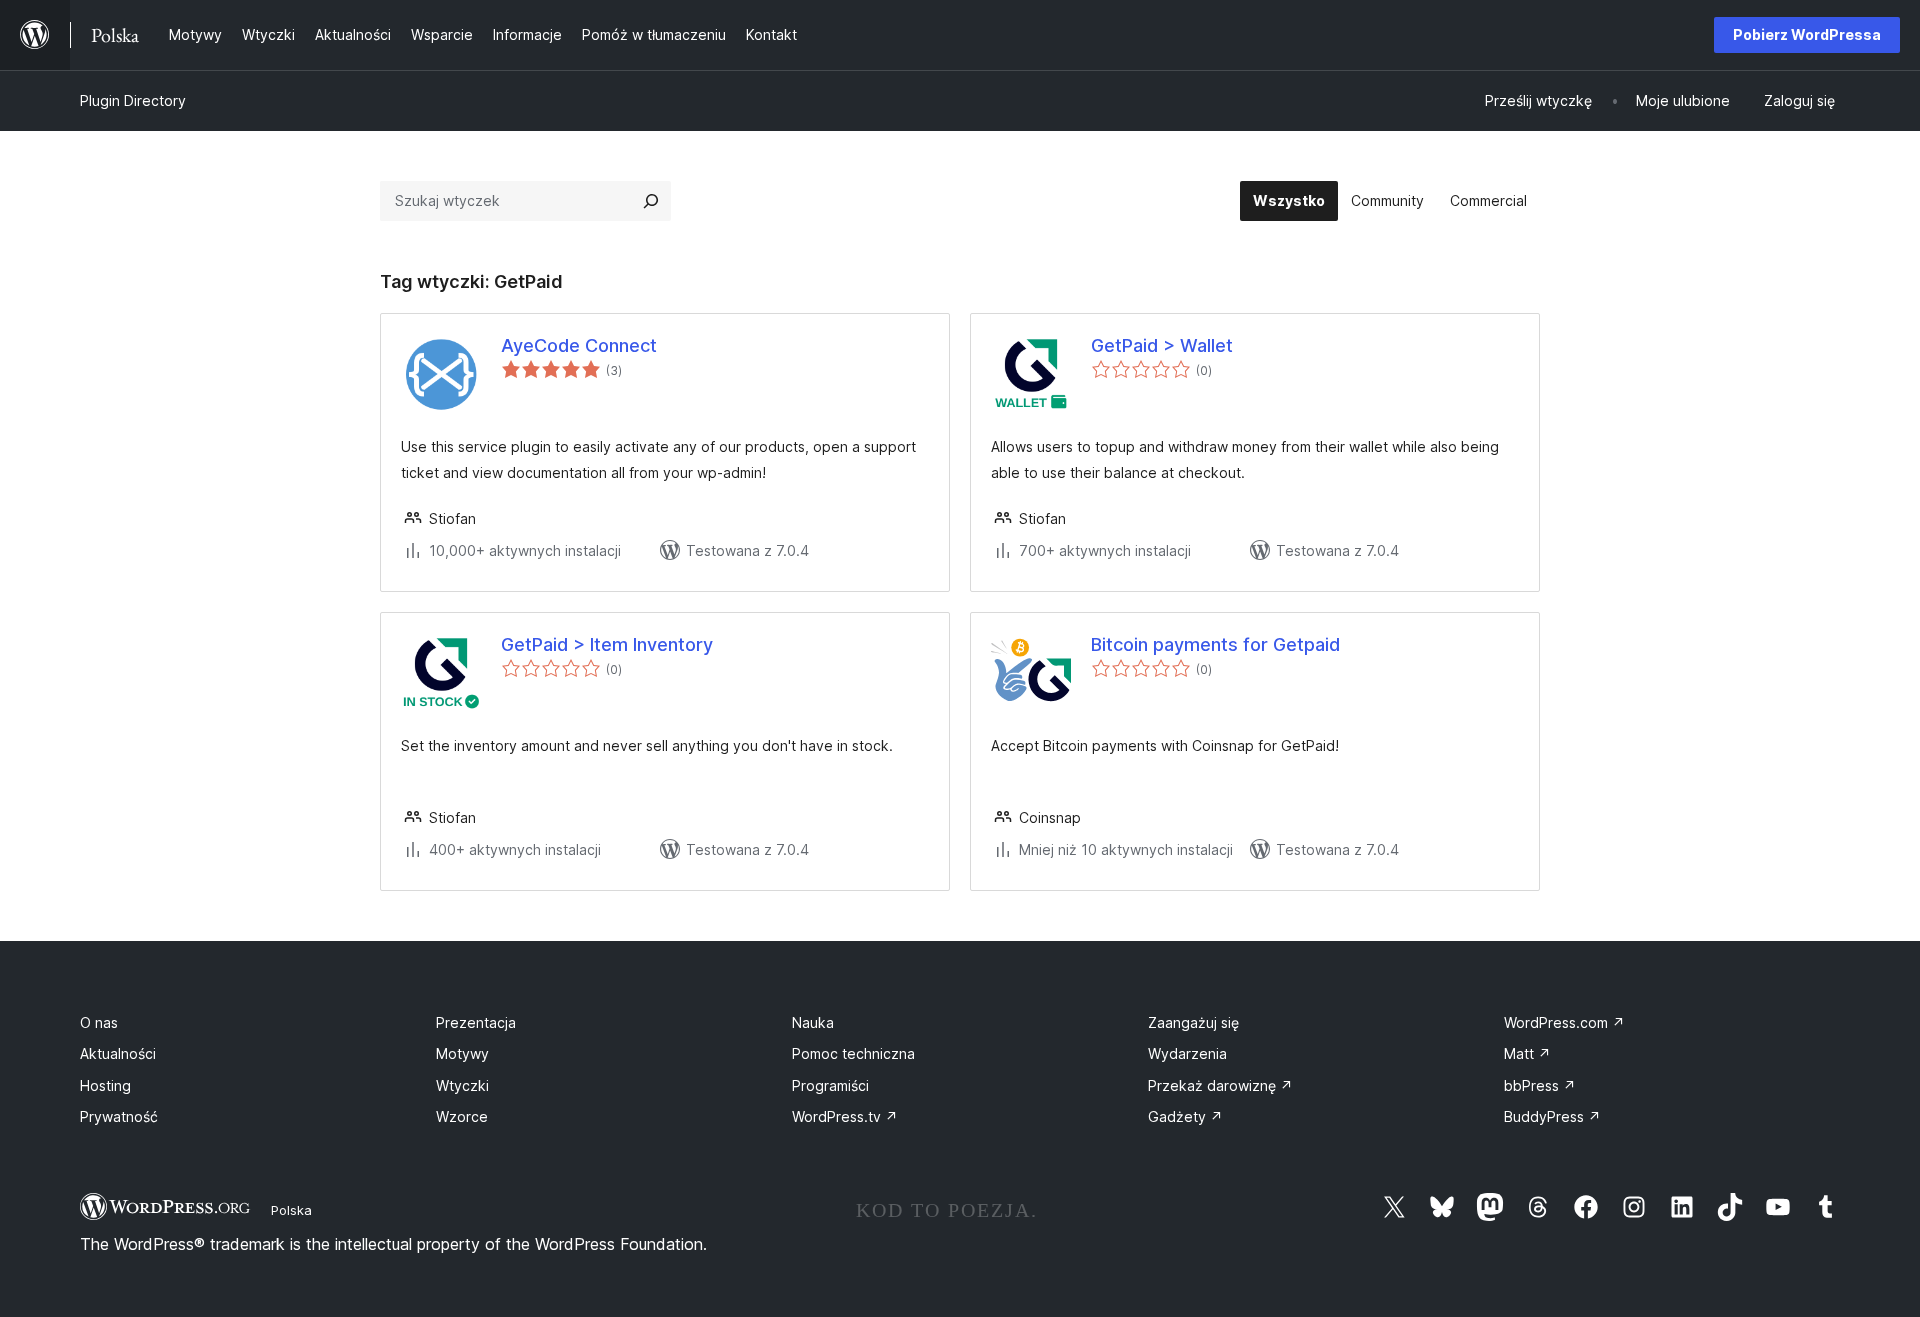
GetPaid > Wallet (1162, 345)
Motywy (462, 1053)
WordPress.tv (845, 1116)
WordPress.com (1564, 1022)
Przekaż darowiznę (1220, 1085)
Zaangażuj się (1193, 1022)
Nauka (813, 1022)
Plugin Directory (133, 100)
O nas (99, 1022)
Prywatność (119, 1116)
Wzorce (462, 1116)
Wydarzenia (1187, 1053)
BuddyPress (1552, 1116)
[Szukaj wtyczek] (651, 201)
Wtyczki (462, 1085)
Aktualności (118, 1053)
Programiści (830, 1085)
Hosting (105, 1085)
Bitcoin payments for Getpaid (1215, 644)
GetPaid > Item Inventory (607, 644)
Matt (1527, 1053)
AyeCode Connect (579, 345)
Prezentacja (476, 1022)
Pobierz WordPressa (1807, 34)
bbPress (1540, 1085)
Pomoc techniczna (853, 1053)
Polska (291, 1210)
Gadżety (1185, 1116)
